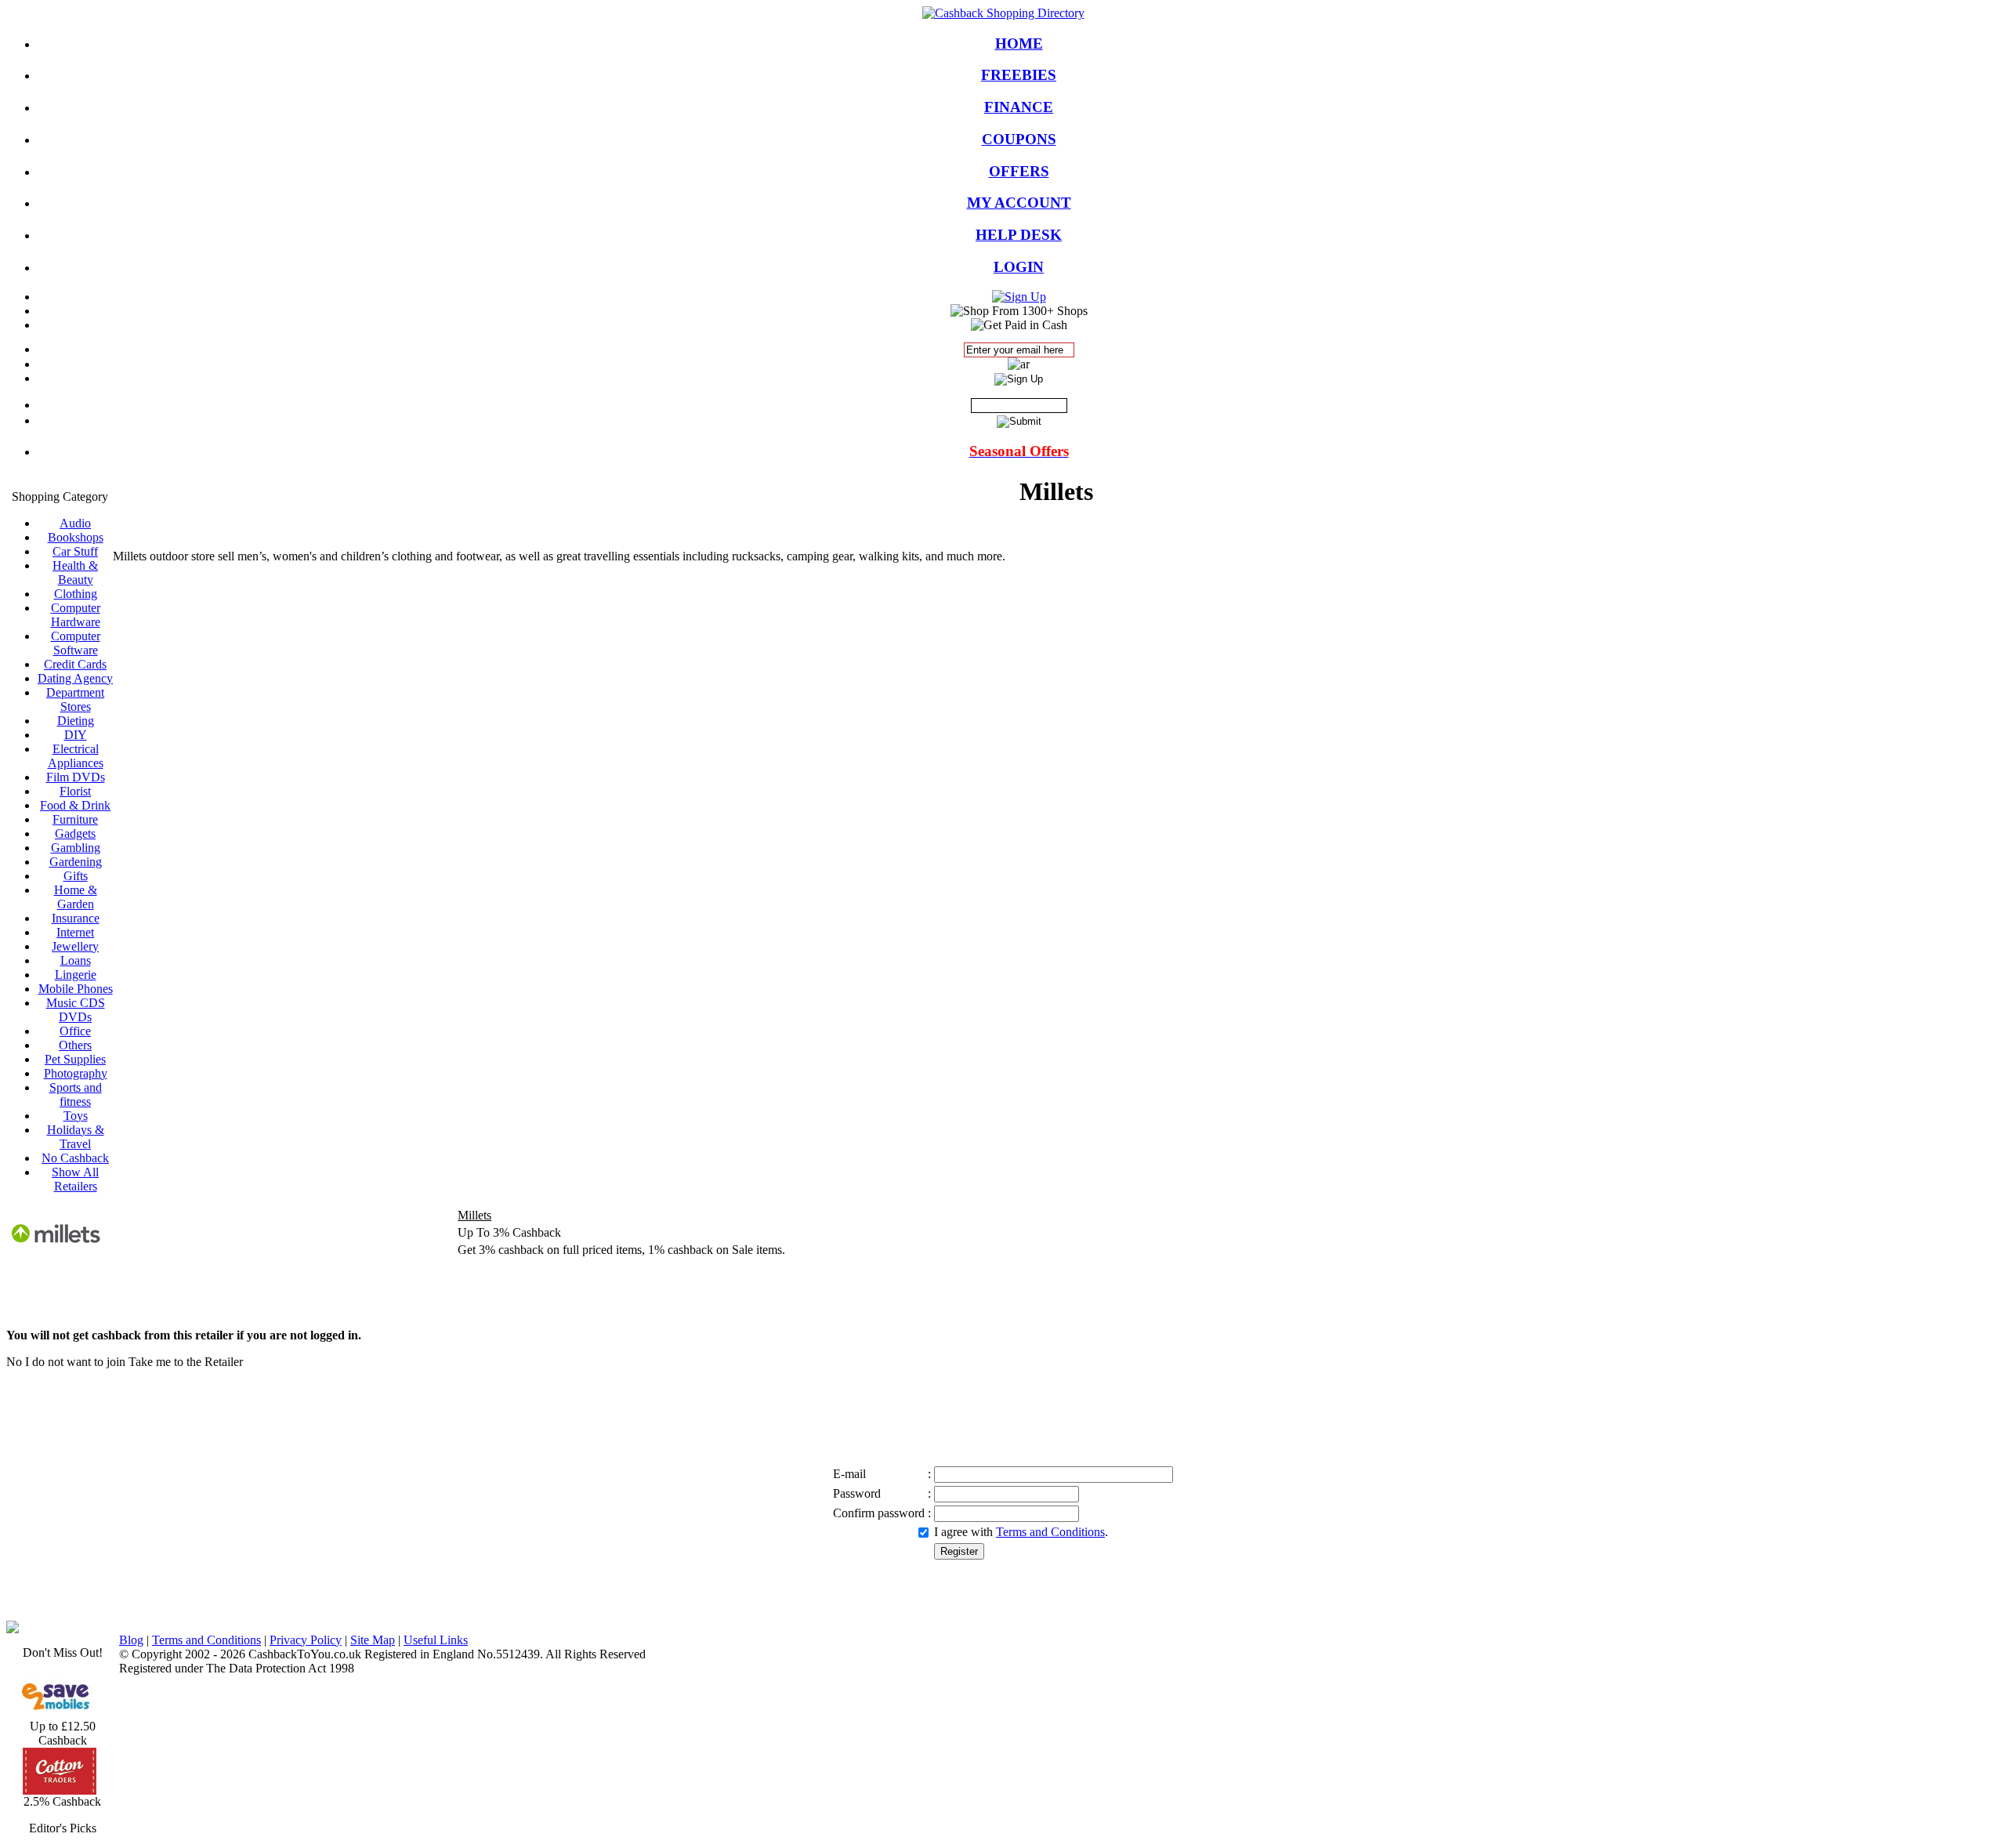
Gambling (76, 848)
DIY (76, 735)
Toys (76, 1116)
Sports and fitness (76, 1094)
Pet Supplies (75, 1059)
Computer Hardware (76, 615)
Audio (75, 523)
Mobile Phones (76, 989)
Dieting (76, 721)
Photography (76, 1073)
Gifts (76, 876)
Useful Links (436, 1640)
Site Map (373, 1640)
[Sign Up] (1019, 297)
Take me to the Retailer (186, 1362)
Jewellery (75, 946)
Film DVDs (76, 777)
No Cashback (75, 1158)
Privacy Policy (306, 1640)
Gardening (76, 862)
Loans (76, 960)
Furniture (75, 819)
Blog (131, 1640)
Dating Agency (75, 678)
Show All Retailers (75, 1179)
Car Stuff (75, 551)
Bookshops (76, 537)
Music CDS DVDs (76, 1010)
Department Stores (75, 699)
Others (75, 1045)
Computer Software (76, 643)
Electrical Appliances (76, 756)
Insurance (76, 918)
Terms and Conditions (1050, 1532)
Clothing (76, 594)
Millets (474, 1215)
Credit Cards (75, 664)
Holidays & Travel (76, 1137)
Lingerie (76, 975)
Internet (75, 932)
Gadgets (75, 833)
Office (75, 1031)
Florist (75, 791)
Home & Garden (76, 897)
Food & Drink (75, 805)
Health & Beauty (75, 573)
